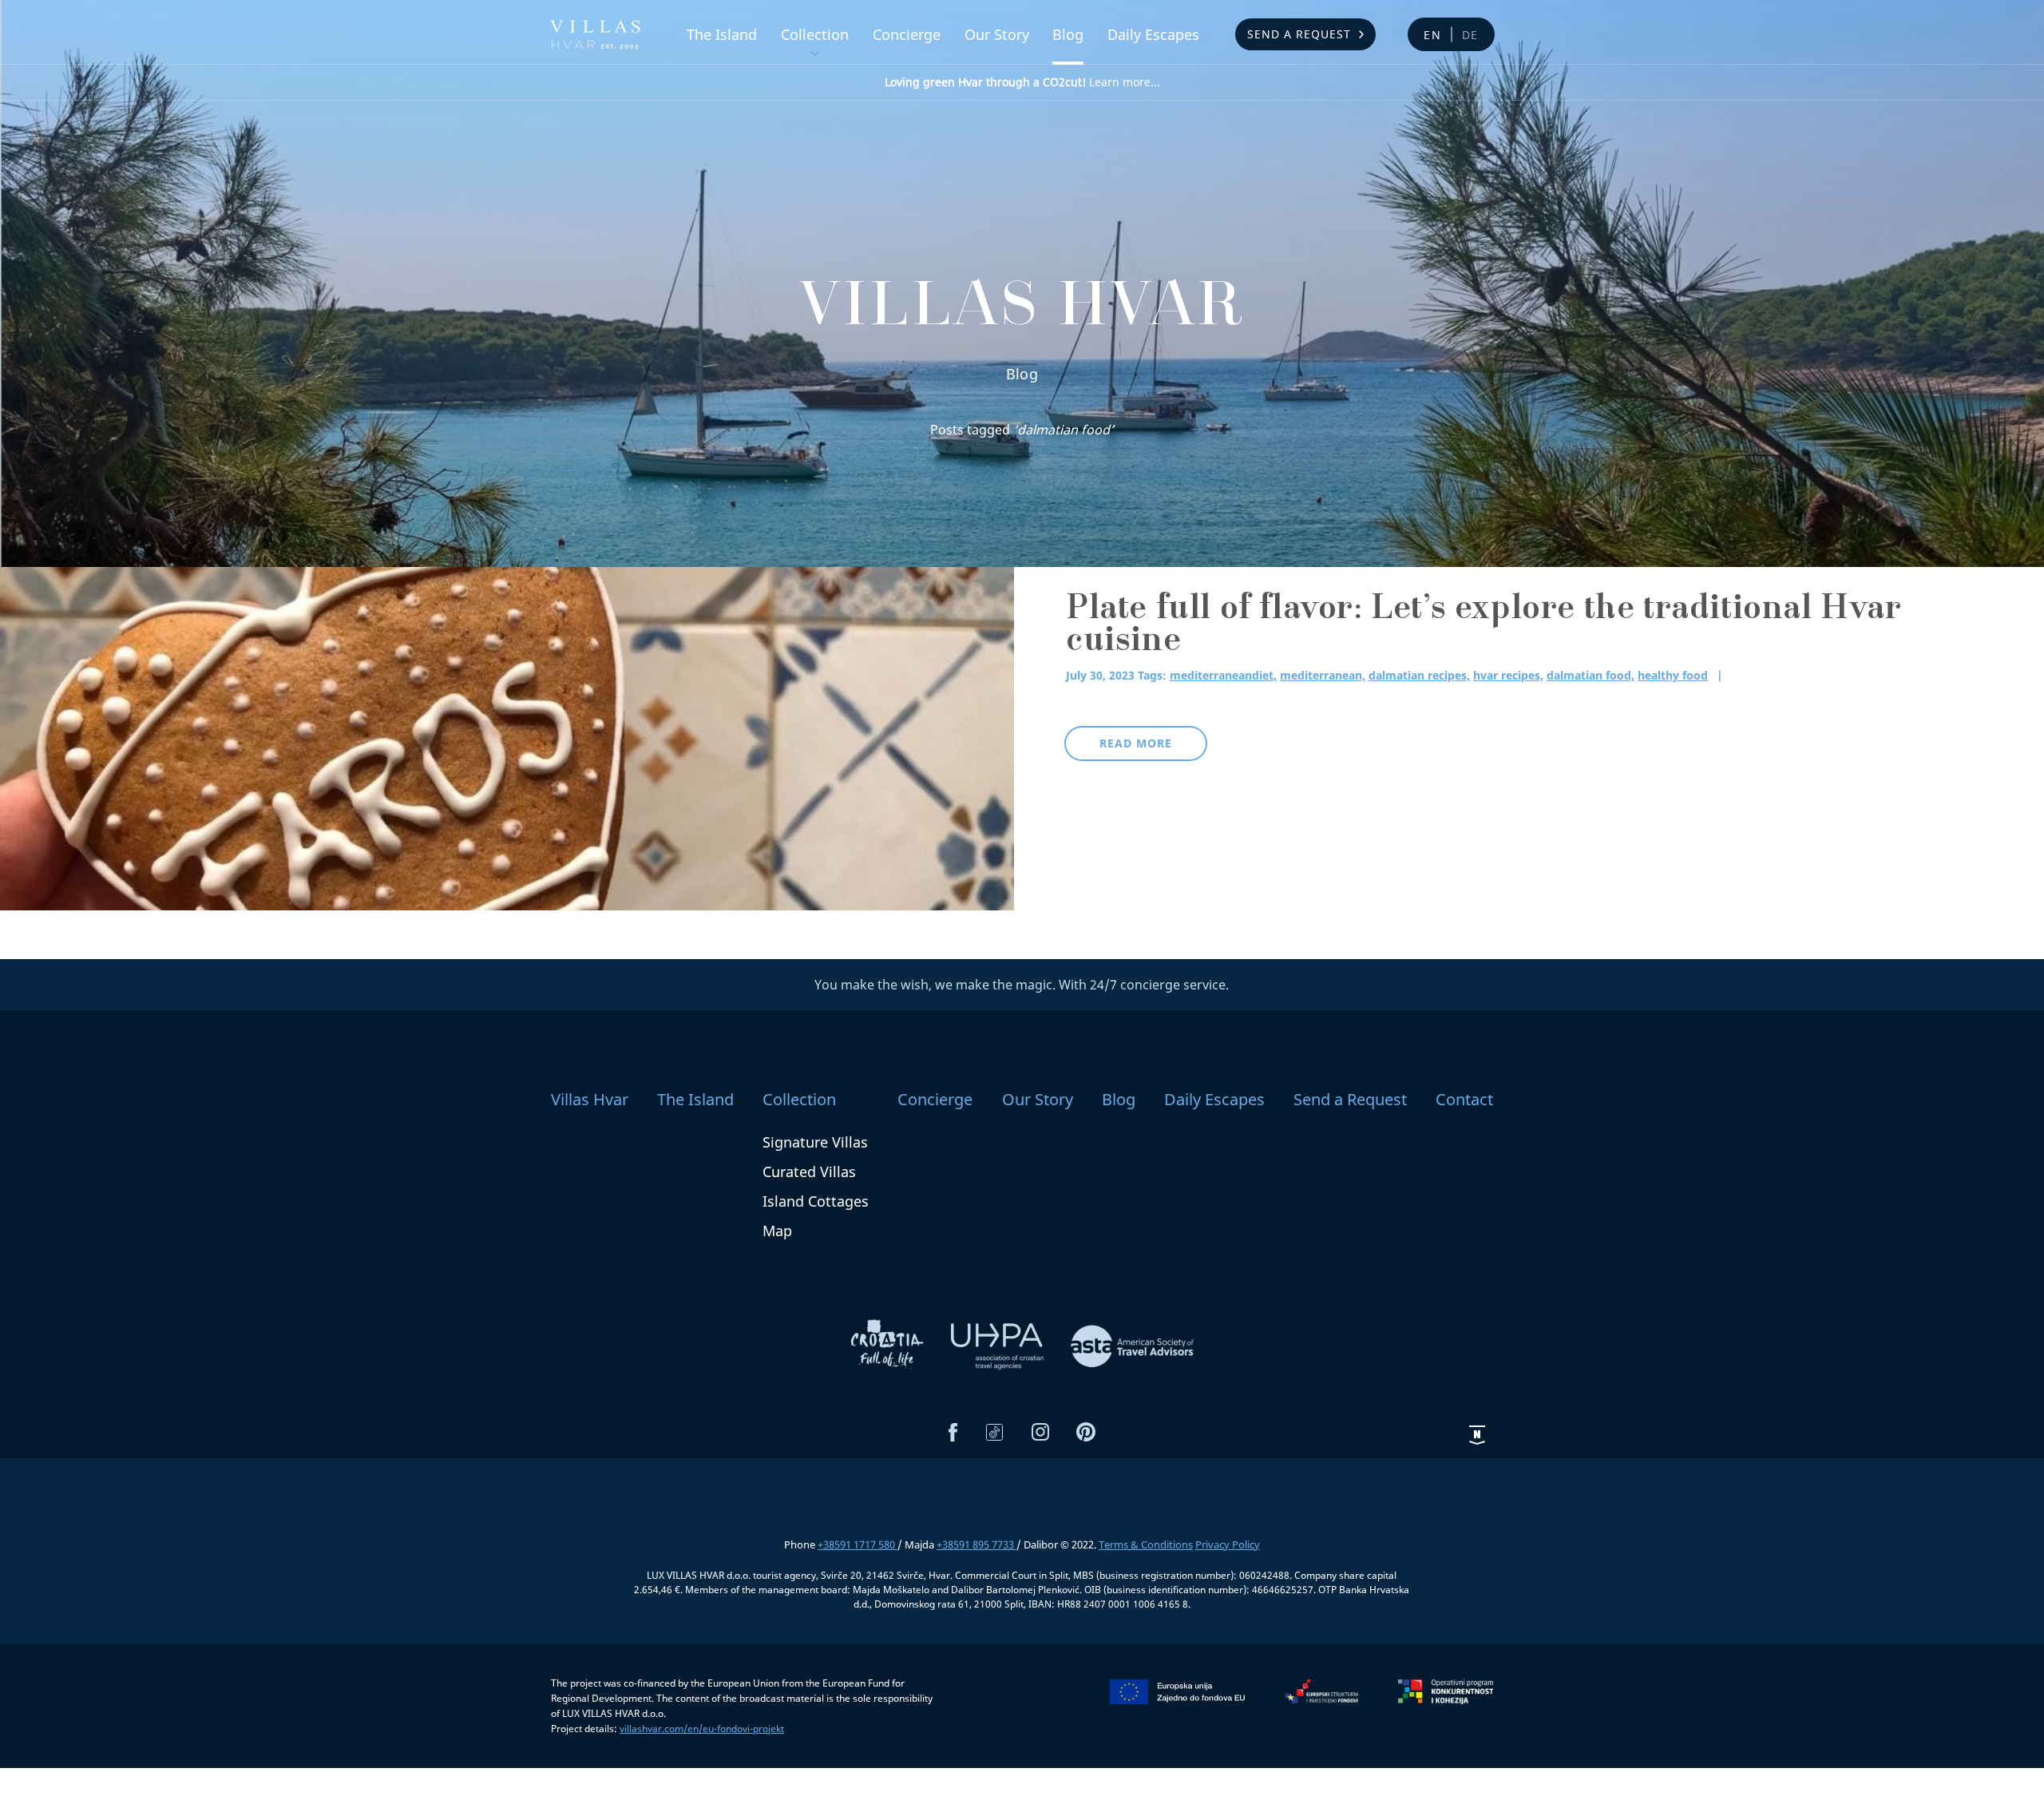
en (1433, 35)
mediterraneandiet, (1223, 675)
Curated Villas (809, 1172)
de (1471, 35)
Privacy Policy (1228, 1544)
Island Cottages (816, 1201)
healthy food (1673, 675)
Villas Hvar (590, 1099)
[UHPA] (999, 1345)
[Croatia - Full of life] (889, 1345)
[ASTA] (1132, 1345)
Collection (815, 34)
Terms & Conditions (1146, 1544)
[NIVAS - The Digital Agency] (1477, 1434)
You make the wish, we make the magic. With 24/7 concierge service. (1022, 985)
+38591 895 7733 (976, 1544)
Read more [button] (1136, 743)
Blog (1068, 34)
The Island (722, 34)
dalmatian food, (1590, 675)
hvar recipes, (1508, 675)
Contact (1464, 1099)
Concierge (907, 34)
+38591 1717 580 (858, 1544)
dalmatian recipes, (1419, 675)
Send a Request (1299, 34)
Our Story (997, 34)
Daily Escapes (1153, 34)
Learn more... (1022, 82)
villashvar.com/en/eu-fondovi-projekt (702, 1729)
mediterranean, (1323, 675)
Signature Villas (815, 1142)
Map (777, 1231)
